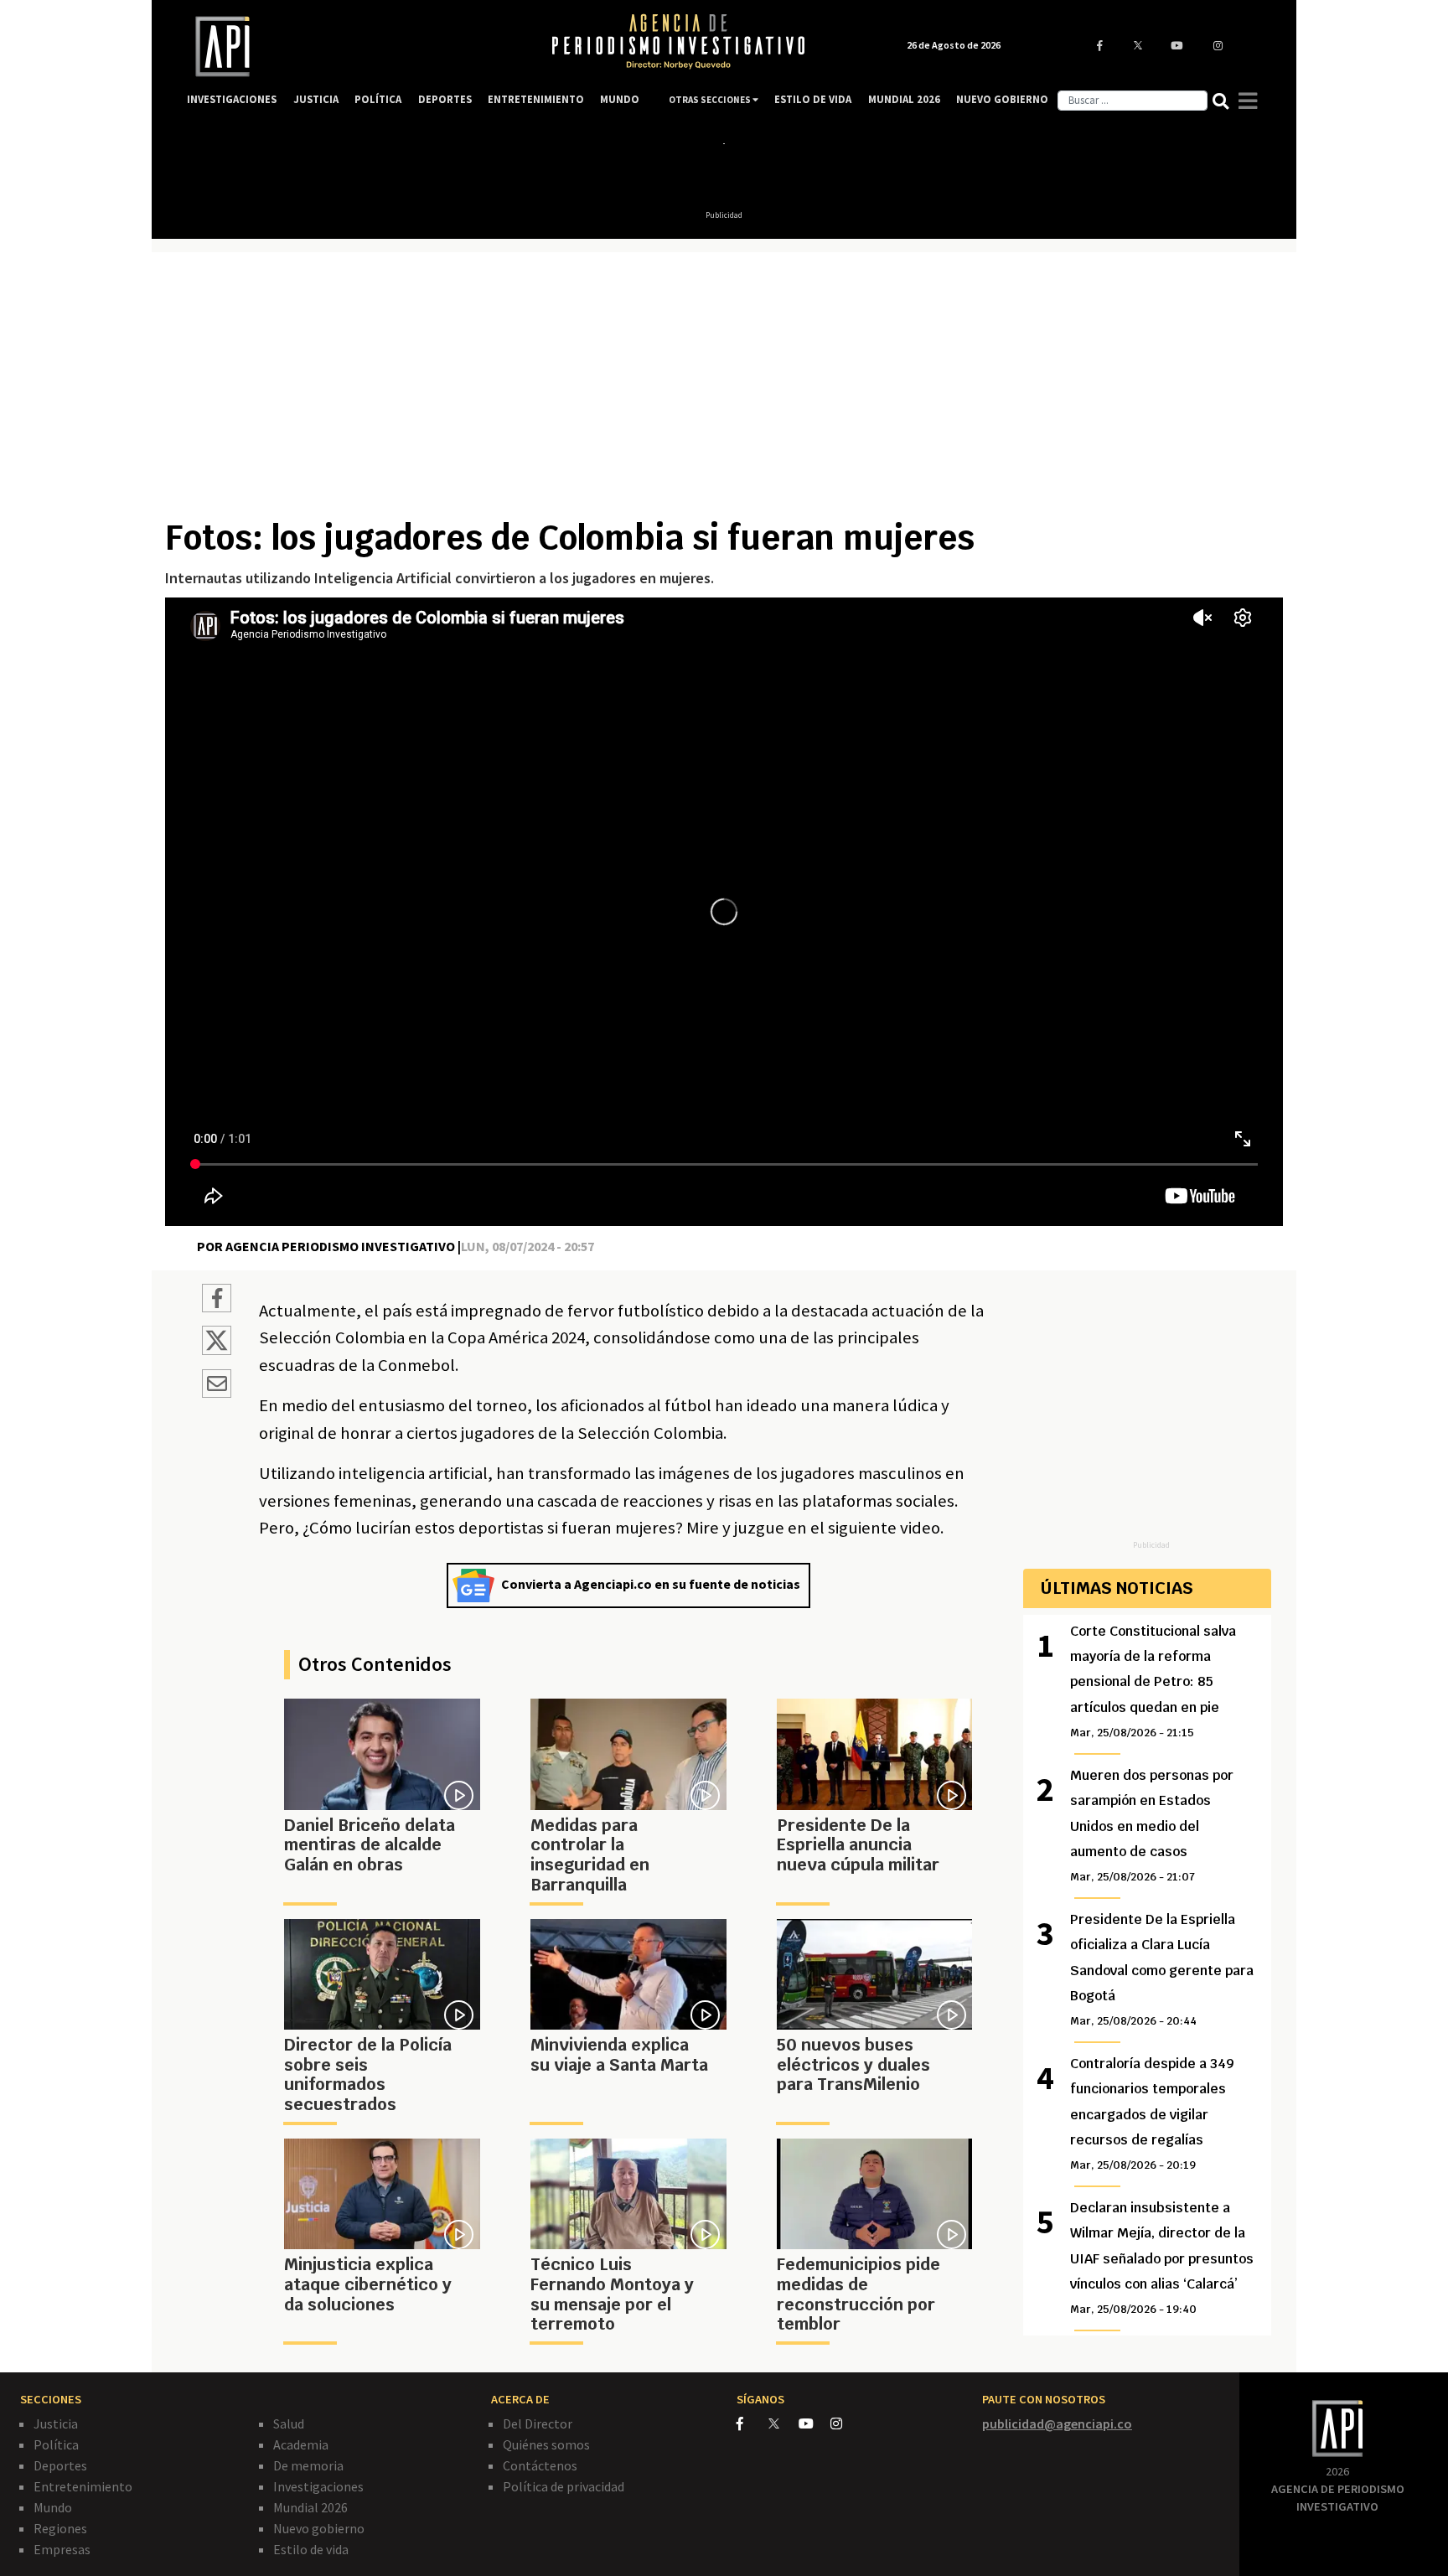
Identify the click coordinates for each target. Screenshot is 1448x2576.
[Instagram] (845, 2423)
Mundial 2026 (310, 2507)
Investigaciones (318, 2486)
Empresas (62, 2549)
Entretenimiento (83, 2486)
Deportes (60, 2465)
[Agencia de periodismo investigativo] (352, 47)
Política (56, 2444)
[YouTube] (814, 2423)
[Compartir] (217, 1301)
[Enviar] (217, 1386)
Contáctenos (540, 2465)
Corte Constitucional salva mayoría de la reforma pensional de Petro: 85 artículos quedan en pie (1153, 1681)
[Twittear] (217, 1350)
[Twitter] (782, 2423)
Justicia (56, 2423)
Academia (301, 2444)
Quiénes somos (546, 2444)
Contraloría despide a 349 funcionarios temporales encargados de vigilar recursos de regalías (1152, 2114)
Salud (289, 2423)
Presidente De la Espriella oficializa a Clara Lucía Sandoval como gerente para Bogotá (1162, 1970)
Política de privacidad (564, 2486)
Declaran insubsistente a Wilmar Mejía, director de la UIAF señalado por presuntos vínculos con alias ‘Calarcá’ (1162, 2258)
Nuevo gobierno (319, 2528)
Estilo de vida (311, 2549)
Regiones (60, 2528)
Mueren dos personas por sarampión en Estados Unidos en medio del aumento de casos (1152, 1826)
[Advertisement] (724, 391)
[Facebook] (752, 2423)
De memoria (308, 2465)
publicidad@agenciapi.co (1057, 2423)
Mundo (53, 2507)
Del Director (538, 2423)
